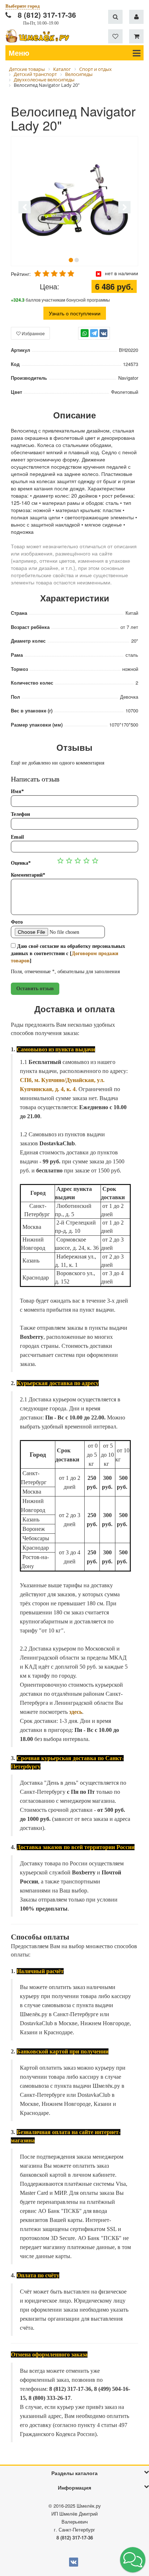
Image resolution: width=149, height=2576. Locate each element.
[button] (133, 2560)
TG (94, 337)
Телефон (20, 814)
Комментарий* (28, 875)
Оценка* (21, 863)
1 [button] (71, 260)
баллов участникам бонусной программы (60, 300)
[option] (74, 201)
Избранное (33, 333)
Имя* (17, 791)
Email (17, 837)
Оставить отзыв (35, 989)
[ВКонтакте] (103, 333)
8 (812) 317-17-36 (47, 15)
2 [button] (77, 260)
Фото (17, 922)
